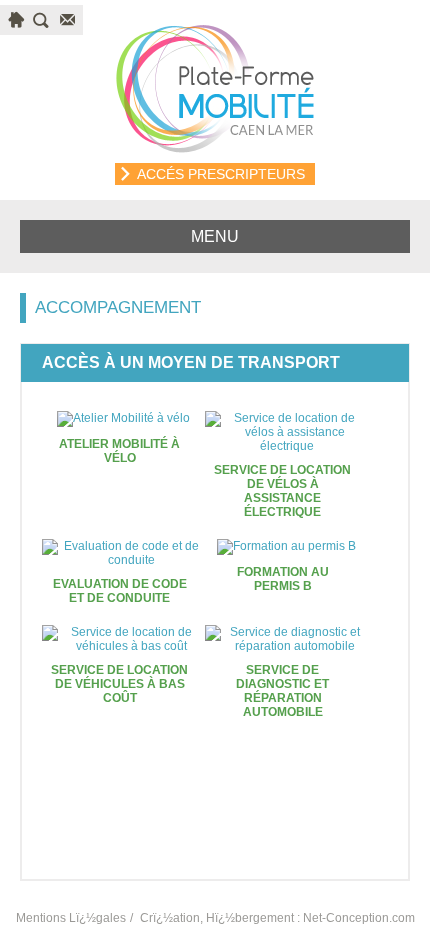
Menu (215, 236)
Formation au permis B (283, 579)
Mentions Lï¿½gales (71, 918)
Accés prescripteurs (221, 174)
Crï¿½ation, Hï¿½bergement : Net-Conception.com (277, 918)
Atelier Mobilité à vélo (119, 451)
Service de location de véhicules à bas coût (119, 684)
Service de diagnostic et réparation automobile (282, 691)
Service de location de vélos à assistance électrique (282, 491)
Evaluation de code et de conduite (120, 591)
